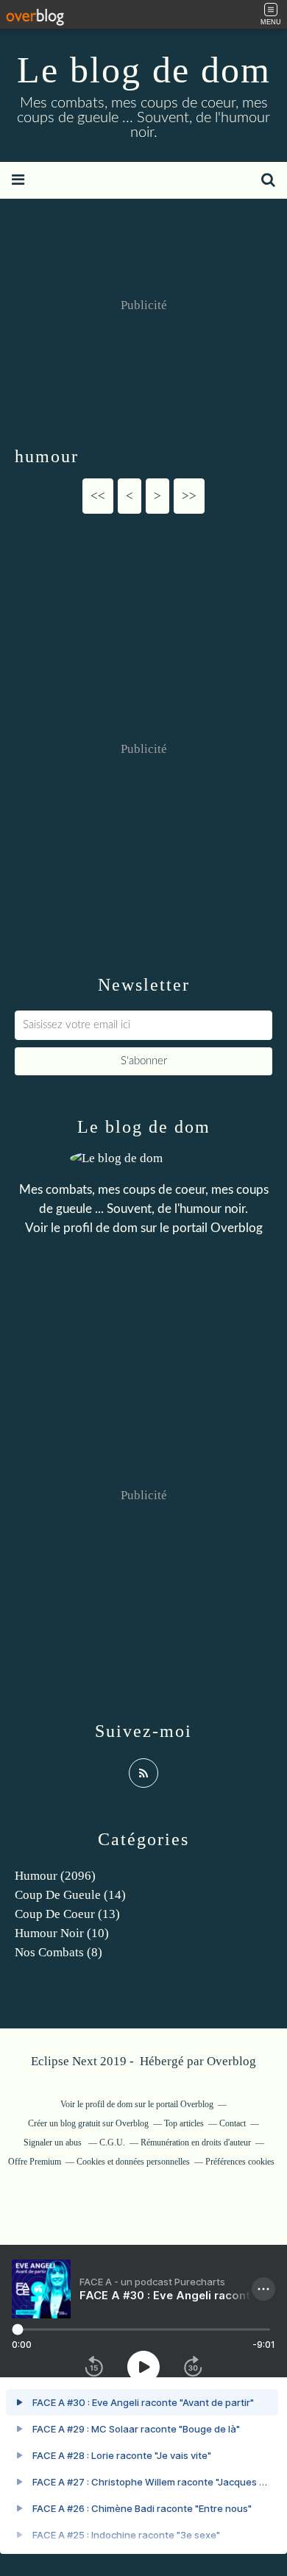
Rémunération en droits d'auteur (196, 2142)
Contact (233, 2123)
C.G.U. (112, 2142)
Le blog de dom (144, 70)
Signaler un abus (54, 2142)
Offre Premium (35, 2162)
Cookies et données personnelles (133, 2162)
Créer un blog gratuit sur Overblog (88, 2123)
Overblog (231, 2061)
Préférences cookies (240, 2162)
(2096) (55, 1876)
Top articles (184, 2123)
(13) (67, 1914)
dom (127, 1228)
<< (98, 496)
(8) (59, 1952)
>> (189, 496)
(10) (62, 1933)
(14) (70, 1895)
